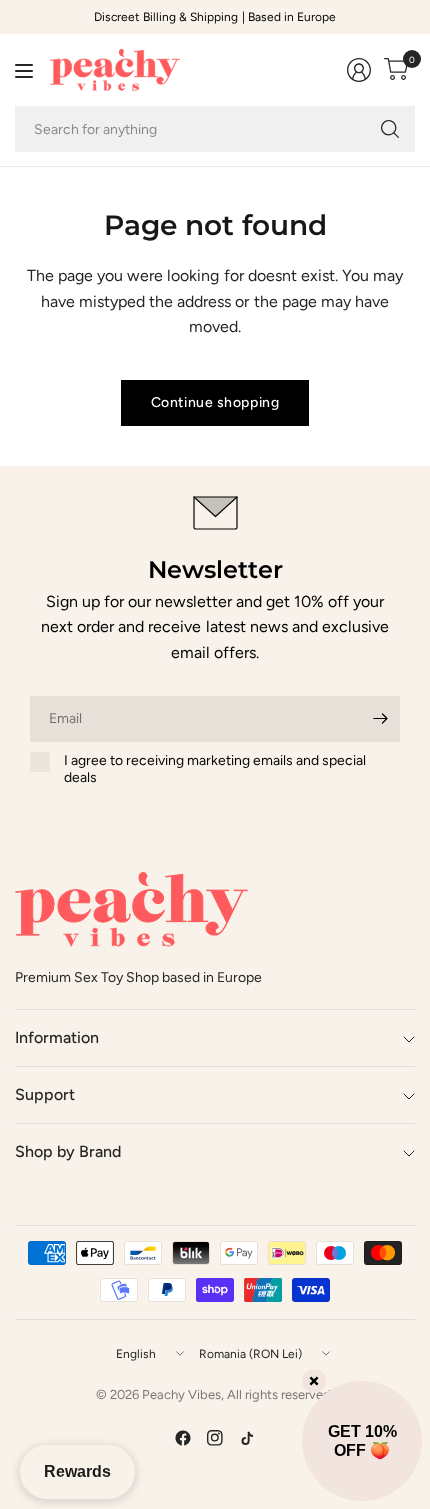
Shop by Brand (68, 1151)
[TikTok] (247, 1438)
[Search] (390, 129)
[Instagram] (215, 1438)
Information (57, 1037)
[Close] (314, 1381)
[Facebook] (183, 1438)
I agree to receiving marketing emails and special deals (215, 769)
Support (45, 1094)
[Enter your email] (380, 719)
